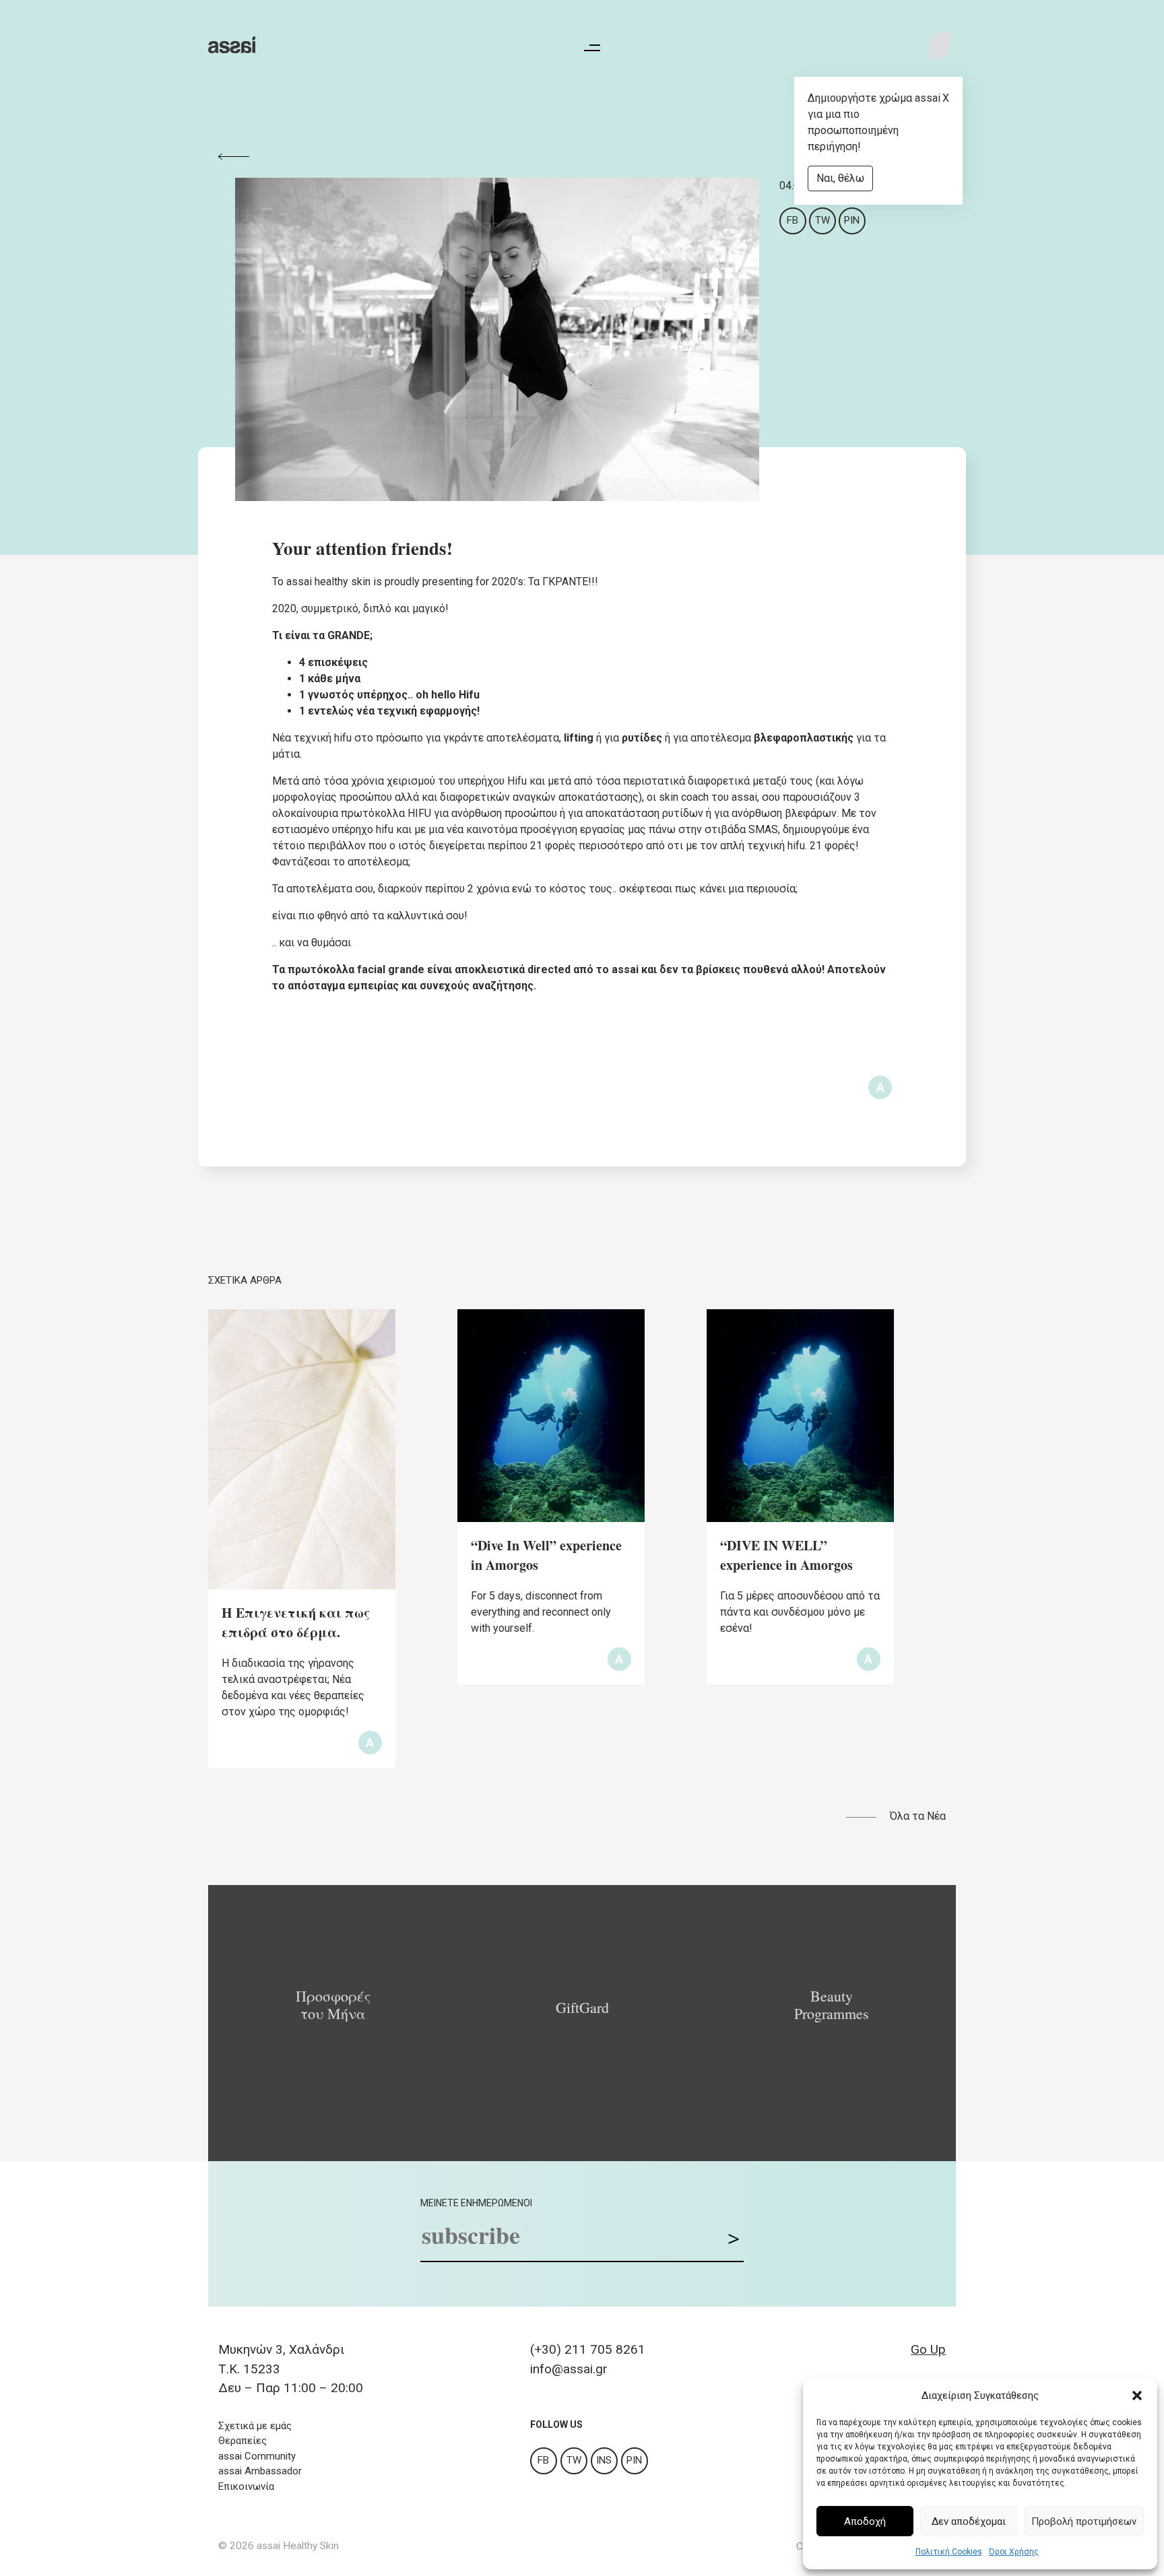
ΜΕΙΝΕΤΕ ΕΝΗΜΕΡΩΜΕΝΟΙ (476, 2203)
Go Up (928, 2349)
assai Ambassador (260, 2471)
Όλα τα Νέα (918, 1816)
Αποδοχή (865, 2521)
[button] (1137, 2396)
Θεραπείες (243, 2441)
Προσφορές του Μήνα (333, 2005)
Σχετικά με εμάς (255, 2426)
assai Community (257, 2456)
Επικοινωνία (246, 2486)
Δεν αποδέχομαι (969, 2521)
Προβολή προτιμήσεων (1084, 2521)
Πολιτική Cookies (949, 2552)
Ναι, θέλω (840, 178)
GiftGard (582, 2008)
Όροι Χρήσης (1014, 2552)
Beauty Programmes (832, 2005)
